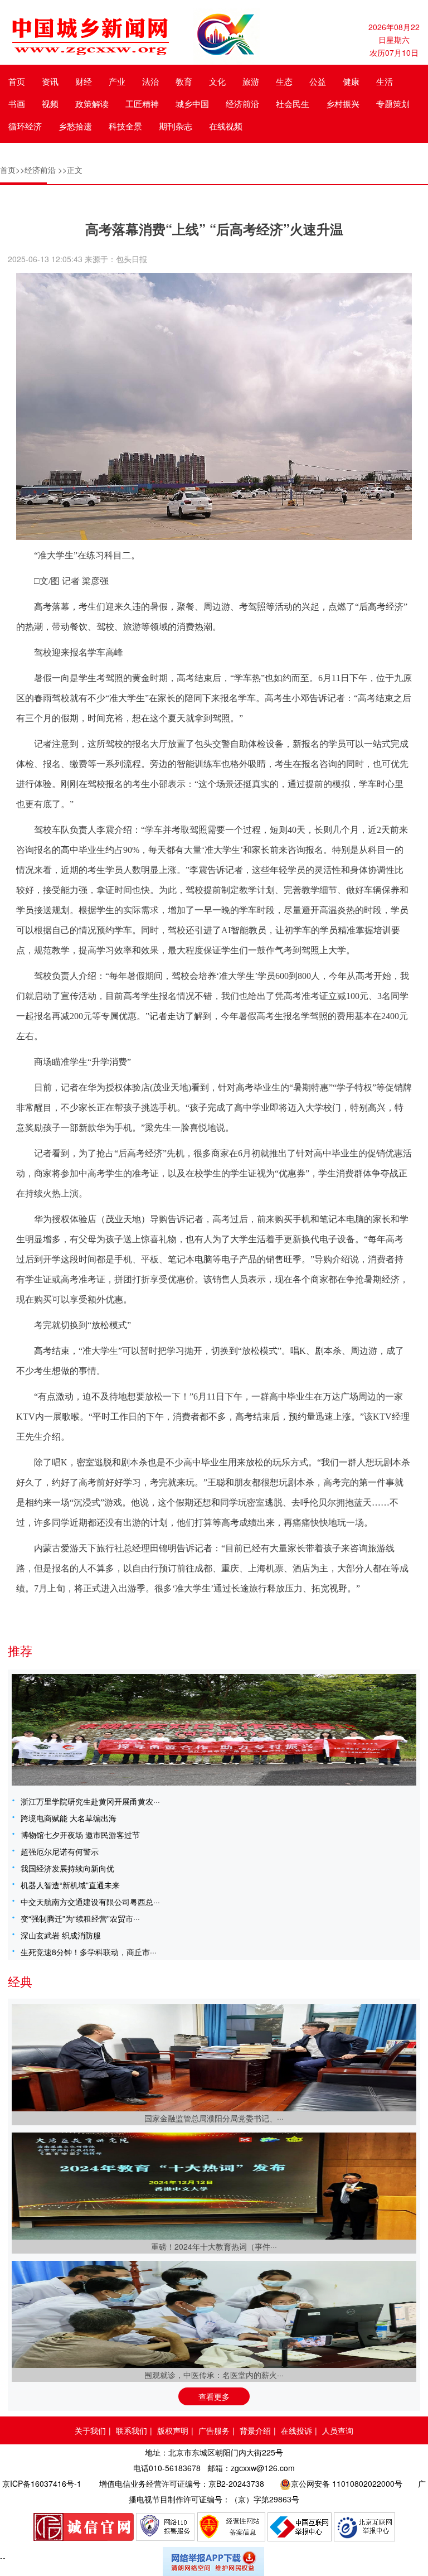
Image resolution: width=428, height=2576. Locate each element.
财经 (84, 81)
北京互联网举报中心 (364, 2527)
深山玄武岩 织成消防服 (61, 1935)
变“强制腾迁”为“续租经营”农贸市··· (80, 1918)
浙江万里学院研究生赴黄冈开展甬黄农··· (90, 1801)
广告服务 (214, 2430)
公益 (318, 81)
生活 (385, 81)
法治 (150, 81)
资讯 (50, 81)
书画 (17, 103)
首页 (17, 81)
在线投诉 (296, 2430)
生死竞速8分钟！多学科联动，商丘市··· (89, 1952)
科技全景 (125, 126)
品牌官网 (84, 2527)
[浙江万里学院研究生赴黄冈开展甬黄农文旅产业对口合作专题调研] (214, 1730)
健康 (351, 81)
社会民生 (293, 103)
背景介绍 (255, 2430)
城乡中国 (192, 103)
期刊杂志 (176, 126)
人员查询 (338, 2430)
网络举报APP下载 (214, 2561)
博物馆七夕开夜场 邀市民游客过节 (80, 1835)
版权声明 (173, 2430)
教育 (184, 81)
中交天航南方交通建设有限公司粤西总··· (90, 1902)
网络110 (166, 2527)
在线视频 (226, 126)
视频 (50, 103)
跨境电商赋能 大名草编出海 (69, 1818)
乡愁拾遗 (75, 126)
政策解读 (92, 103)
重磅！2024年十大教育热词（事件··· (214, 2246)
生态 (284, 81)
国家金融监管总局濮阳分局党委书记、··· (214, 2118)
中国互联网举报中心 (300, 2527)
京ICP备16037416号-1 (42, 2483)
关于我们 (90, 2430)
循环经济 (25, 126)
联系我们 (132, 2430)
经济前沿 (242, 103)
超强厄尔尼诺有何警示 (60, 1851)
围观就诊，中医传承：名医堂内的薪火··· (214, 2375)
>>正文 (70, 170)
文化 (217, 81)
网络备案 (231, 2527)
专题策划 (393, 103)
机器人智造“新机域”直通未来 (70, 1885)
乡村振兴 (343, 103)
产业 (117, 81)
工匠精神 (142, 103)
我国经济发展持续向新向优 (67, 1868)
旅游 (251, 81)
